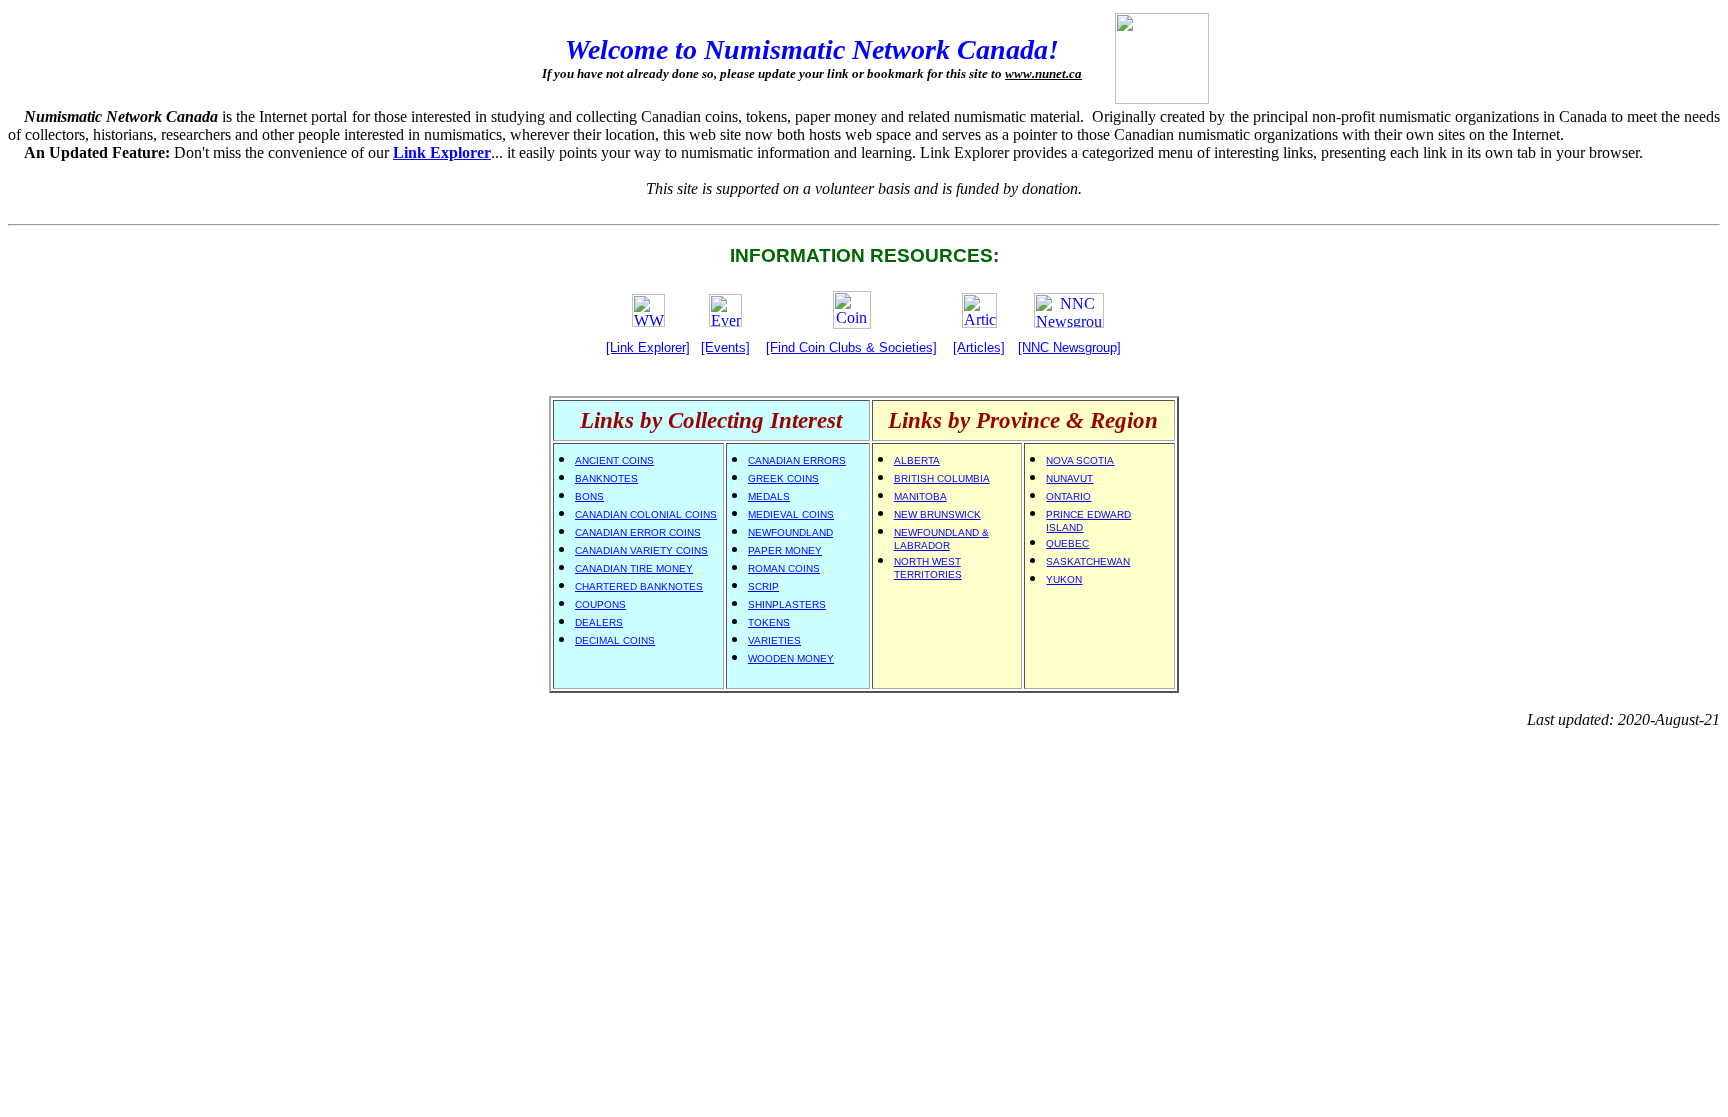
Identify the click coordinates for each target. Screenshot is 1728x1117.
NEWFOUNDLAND (790, 532)
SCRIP (763, 586)
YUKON (1064, 579)
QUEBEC (1067, 543)
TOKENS (769, 622)
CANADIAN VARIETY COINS (641, 550)
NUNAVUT (1069, 478)
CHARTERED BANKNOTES (639, 586)
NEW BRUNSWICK (937, 514)
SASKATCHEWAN (1088, 561)
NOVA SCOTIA (1080, 460)
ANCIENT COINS (614, 460)
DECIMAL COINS (615, 640)
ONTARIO (1068, 496)
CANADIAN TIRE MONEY (634, 568)
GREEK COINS (783, 478)
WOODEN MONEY (791, 658)
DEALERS (599, 622)
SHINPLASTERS (787, 604)
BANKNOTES (606, 478)
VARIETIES (774, 640)
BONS (589, 496)
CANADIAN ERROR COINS (638, 532)
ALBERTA (917, 460)
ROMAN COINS (784, 568)
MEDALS (769, 496)
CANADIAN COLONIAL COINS (646, 514)
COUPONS (600, 604)
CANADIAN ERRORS (797, 460)
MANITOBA (920, 496)
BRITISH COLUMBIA (942, 478)
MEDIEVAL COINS (791, 514)
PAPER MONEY (785, 550)
